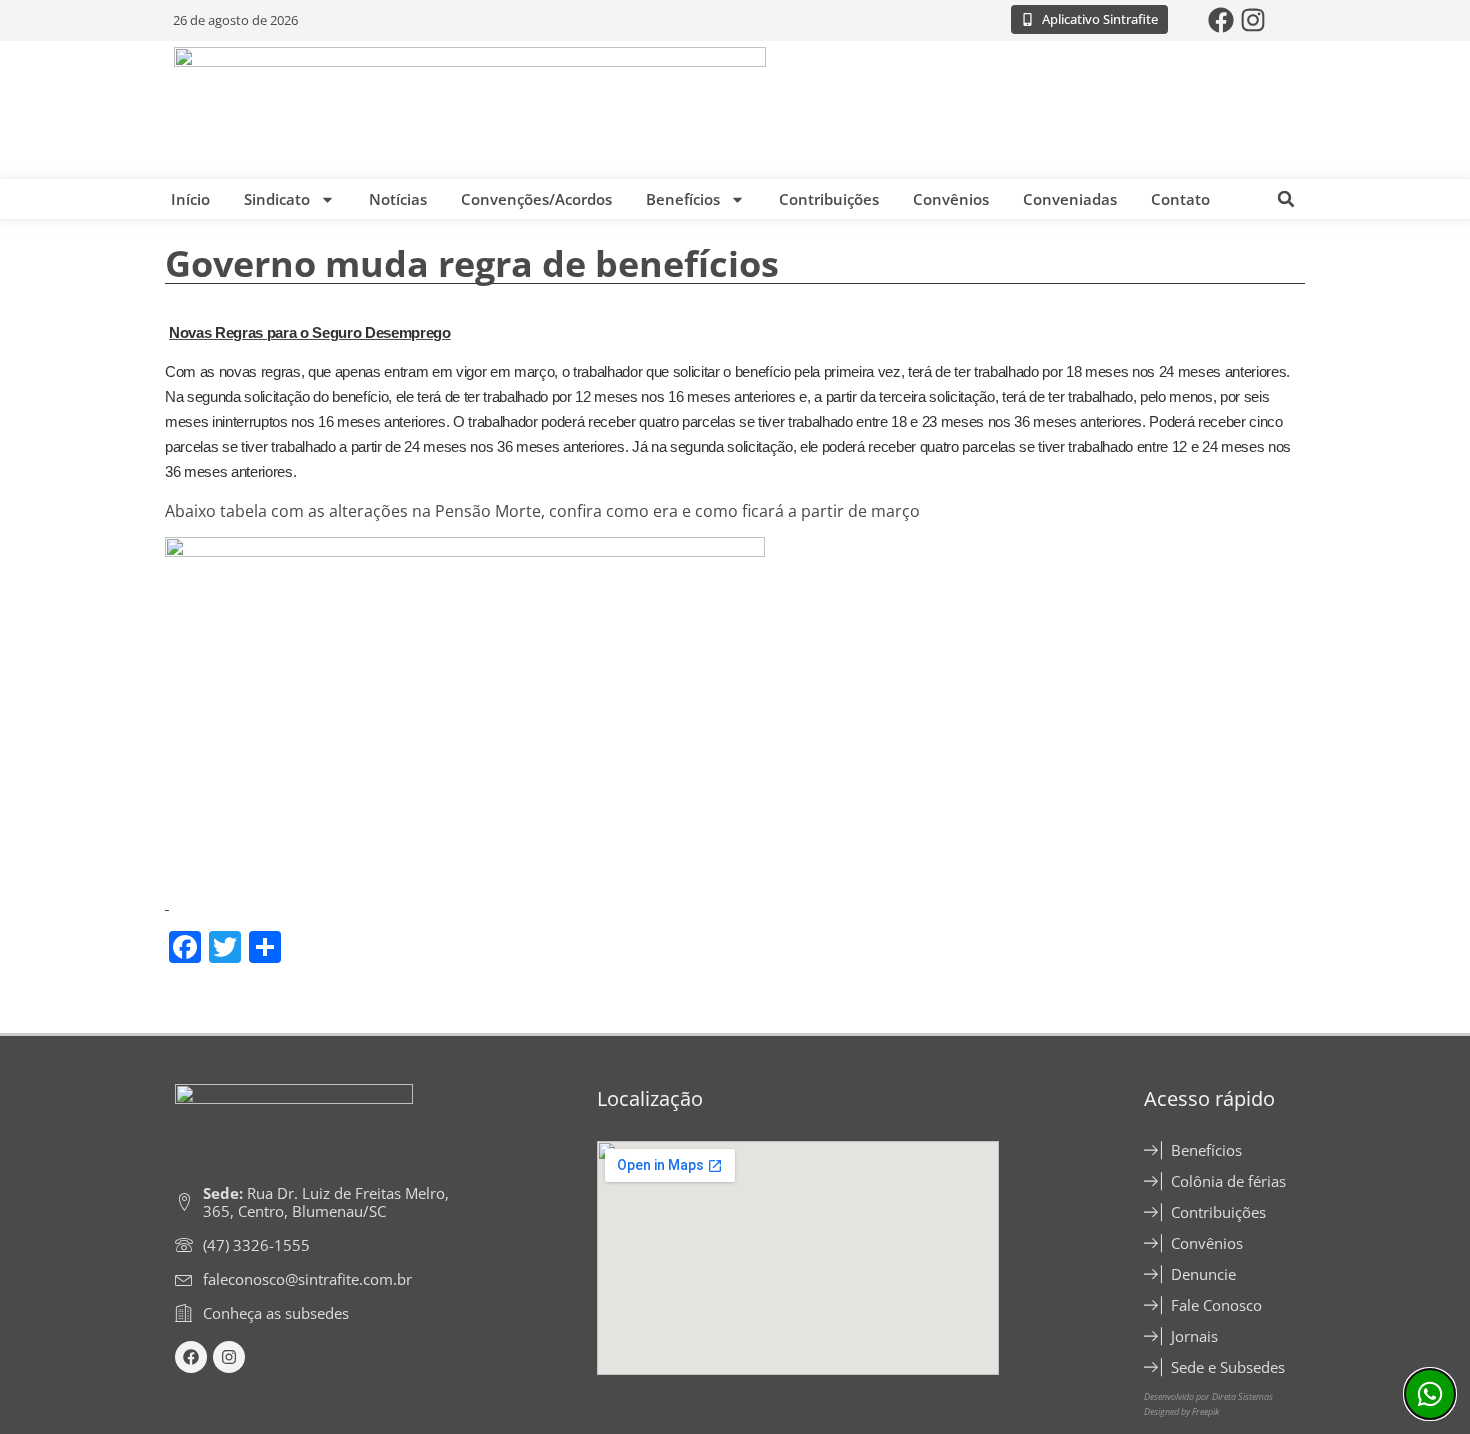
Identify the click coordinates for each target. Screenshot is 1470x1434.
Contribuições (829, 199)
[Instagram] (1253, 20)
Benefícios (683, 199)
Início (190, 199)
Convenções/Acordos (536, 199)
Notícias (398, 199)
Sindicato (277, 199)
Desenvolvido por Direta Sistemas (1208, 1396)
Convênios (951, 199)
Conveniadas (1070, 199)
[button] (1286, 199)
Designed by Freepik (1181, 1411)
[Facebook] (1221, 20)
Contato (1180, 199)
